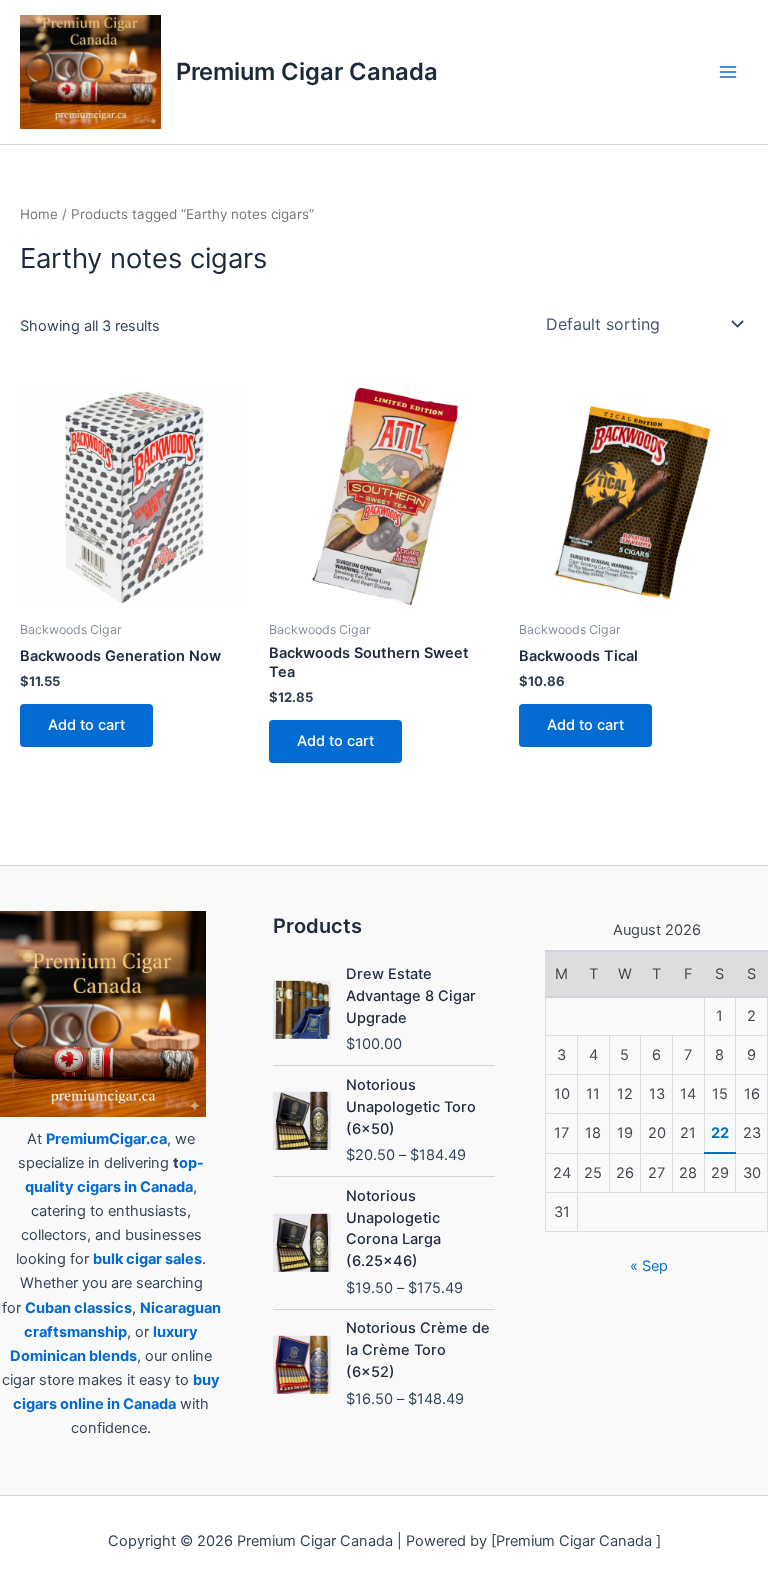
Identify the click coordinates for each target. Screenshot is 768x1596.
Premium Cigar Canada (307, 71)
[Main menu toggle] (728, 72)
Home (39, 214)
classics (103, 1308)
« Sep (649, 1266)
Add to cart (86, 725)
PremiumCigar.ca (106, 1139)
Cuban (48, 1308)
